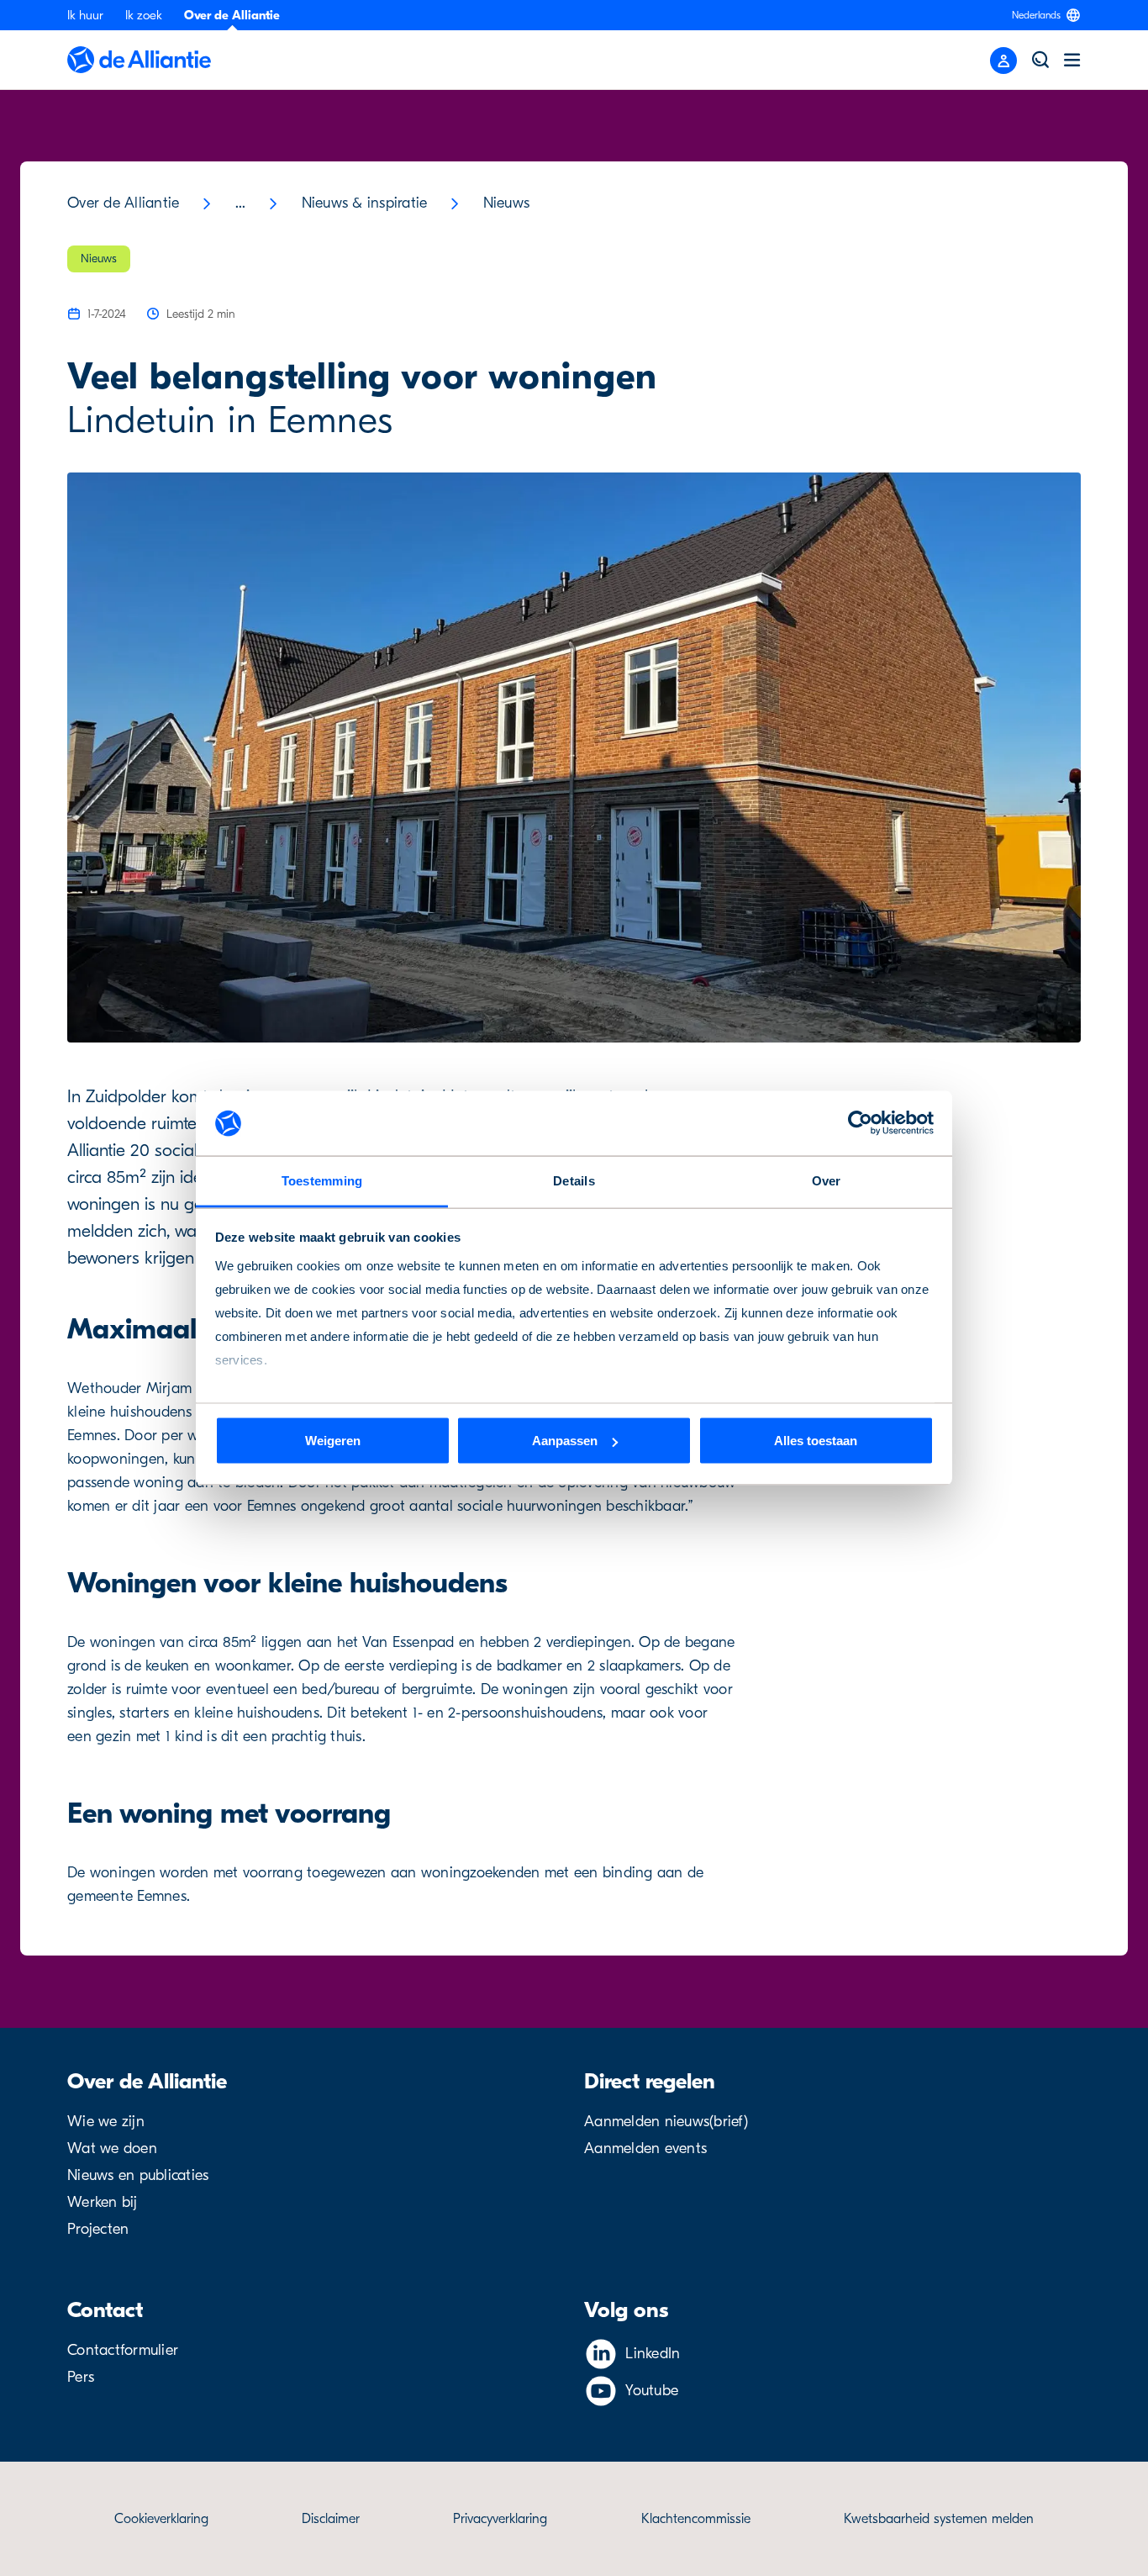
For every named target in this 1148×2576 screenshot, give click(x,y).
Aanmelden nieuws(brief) (666, 2122)
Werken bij (103, 2202)
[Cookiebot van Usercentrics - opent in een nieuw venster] (860, 1123)
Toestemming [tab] (322, 1180)
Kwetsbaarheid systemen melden (939, 2519)
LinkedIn (653, 2354)
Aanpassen (565, 1441)
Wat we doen (112, 2148)
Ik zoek (144, 15)
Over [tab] (827, 1180)
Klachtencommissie (696, 2519)
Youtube (652, 2391)
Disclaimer (331, 2519)
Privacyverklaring (500, 2519)
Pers (81, 2377)
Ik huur (85, 15)
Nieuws (507, 203)
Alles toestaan (816, 1441)
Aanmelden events (645, 2148)
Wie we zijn (106, 2122)
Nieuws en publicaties (138, 2175)
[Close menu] (1003, 61)
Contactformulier (123, 2350)
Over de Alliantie (232, 15)
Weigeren (333, 1441)
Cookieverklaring (161, 2519)
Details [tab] (574, 1180)
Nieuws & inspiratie (365, 203)
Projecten (98, 2229)
